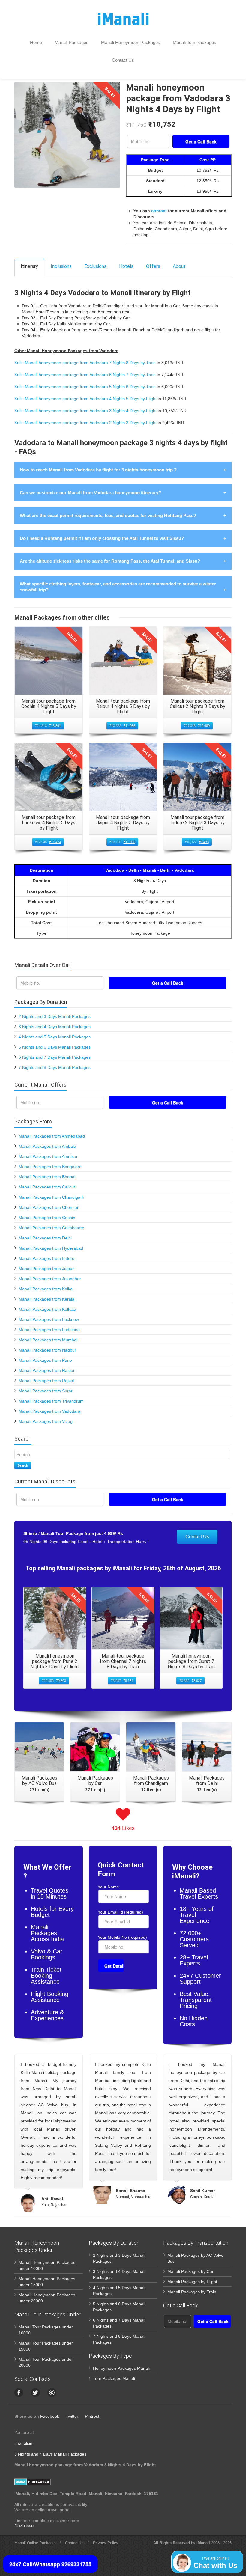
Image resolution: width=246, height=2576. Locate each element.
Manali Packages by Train (192, 2292)
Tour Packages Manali (114, 2378)
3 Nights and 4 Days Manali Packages (55, 1027)
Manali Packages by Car (190, 2271)
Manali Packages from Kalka (46, 1289)
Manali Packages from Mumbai (48, 1340)
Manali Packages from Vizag (46, 1421)
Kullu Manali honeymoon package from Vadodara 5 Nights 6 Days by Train (85, 387)
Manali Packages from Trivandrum (51, 1401)
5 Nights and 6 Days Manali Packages (55, 1047)
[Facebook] (19, 2393)
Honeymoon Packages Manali (121, 2368)
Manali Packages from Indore (46, 1258)
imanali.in (23, 2443)
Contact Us (123, 60)
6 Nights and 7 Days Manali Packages (55, 1057)
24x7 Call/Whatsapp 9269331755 (50, 2564)
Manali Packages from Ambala (47, 1146)
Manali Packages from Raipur (47, 1370)
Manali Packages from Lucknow (49, 1319)
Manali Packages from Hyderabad (51, 1248)
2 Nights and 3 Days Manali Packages (55, 1016)
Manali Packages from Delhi (45, 1238)
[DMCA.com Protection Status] (33, 2482)
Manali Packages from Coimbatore (51, 1228)
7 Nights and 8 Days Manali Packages (55, 1067)
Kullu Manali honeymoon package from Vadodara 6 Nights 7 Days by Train (85, 375)
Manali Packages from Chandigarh (51, 1197)
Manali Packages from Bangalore (50, 1167)
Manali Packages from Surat (45, 1391)
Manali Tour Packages (195, 42)
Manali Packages (72, 42)
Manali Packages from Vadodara (49, 1411)
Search (23, 1465)
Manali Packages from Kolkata (47, 1309)
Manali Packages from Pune (45, 1360)
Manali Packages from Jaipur (46, 1269)
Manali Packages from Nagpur (47, 1350)
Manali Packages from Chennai (48, 1207)
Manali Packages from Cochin (47, 1218)
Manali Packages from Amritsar (48, 1156)
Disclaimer (24, 2526)
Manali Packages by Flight (192, 2282)
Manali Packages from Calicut (47, 1187)
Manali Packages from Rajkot (46, 1381)
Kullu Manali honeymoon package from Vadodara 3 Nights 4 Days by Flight (85, 411)
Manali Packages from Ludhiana (49, 1330)
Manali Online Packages (36, 2543)
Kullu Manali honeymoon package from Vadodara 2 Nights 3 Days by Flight (85, 423)
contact (159, 211)
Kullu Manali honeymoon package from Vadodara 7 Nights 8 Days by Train (85, 363)
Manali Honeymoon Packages (131, 42)
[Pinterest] (52, 2393)
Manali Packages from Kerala (46, 1299)
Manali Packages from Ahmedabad (52, 1136)
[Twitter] (35, 2393)
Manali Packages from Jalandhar (50, 1279)
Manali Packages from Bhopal (47, 1177)
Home (36, 42)
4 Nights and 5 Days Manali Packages (55, 1037)
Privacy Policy (106, 2543)
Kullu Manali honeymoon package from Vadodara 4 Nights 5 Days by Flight (85, 399)
